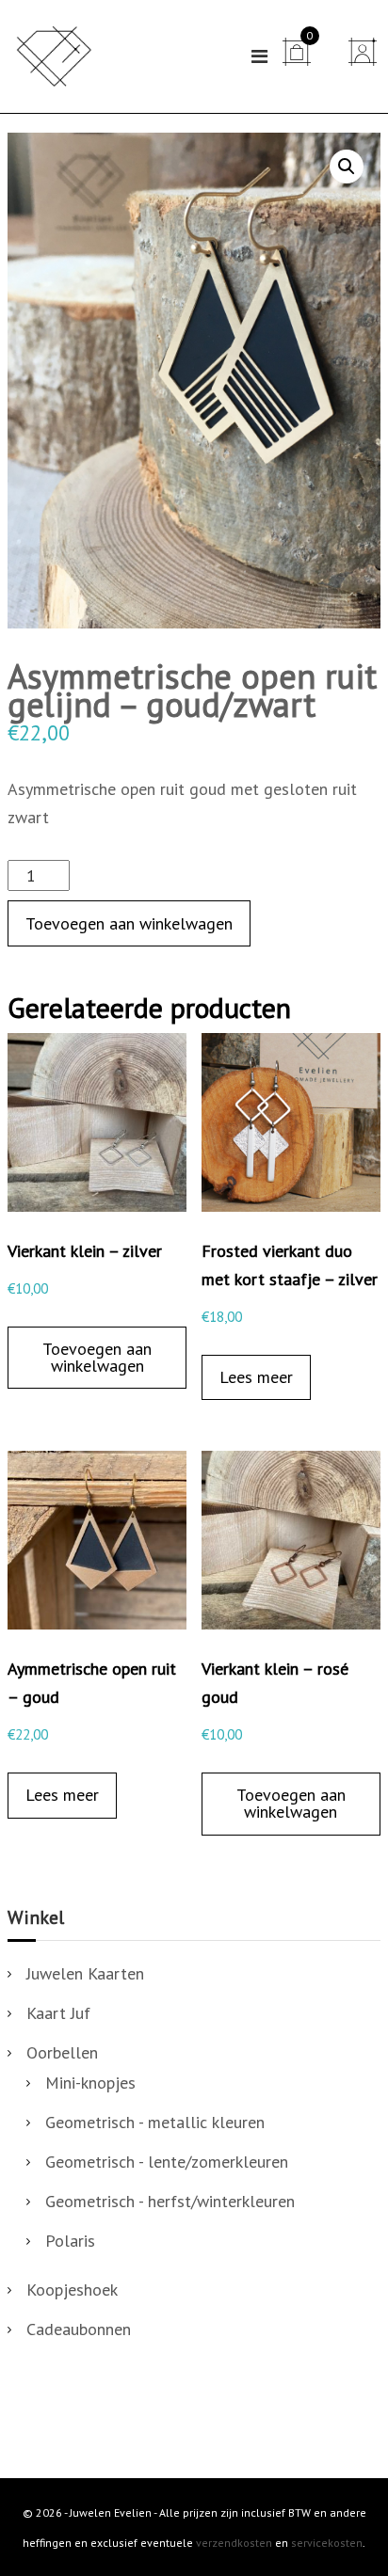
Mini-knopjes (90, 2083)
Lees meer (256, 1377)
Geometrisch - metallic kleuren (155, 2122)
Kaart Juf (58, 2013)
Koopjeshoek (72, 2290)
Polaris (70, 2241)
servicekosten (327, 2543)
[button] (347, 167)
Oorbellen (62, 2052)
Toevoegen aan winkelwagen (129, 923)
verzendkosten (234, 2543)
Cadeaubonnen (79, 2329)
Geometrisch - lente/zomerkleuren (167, 2162)
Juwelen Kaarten (85, 1973)
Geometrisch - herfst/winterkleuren (170, 2201)
